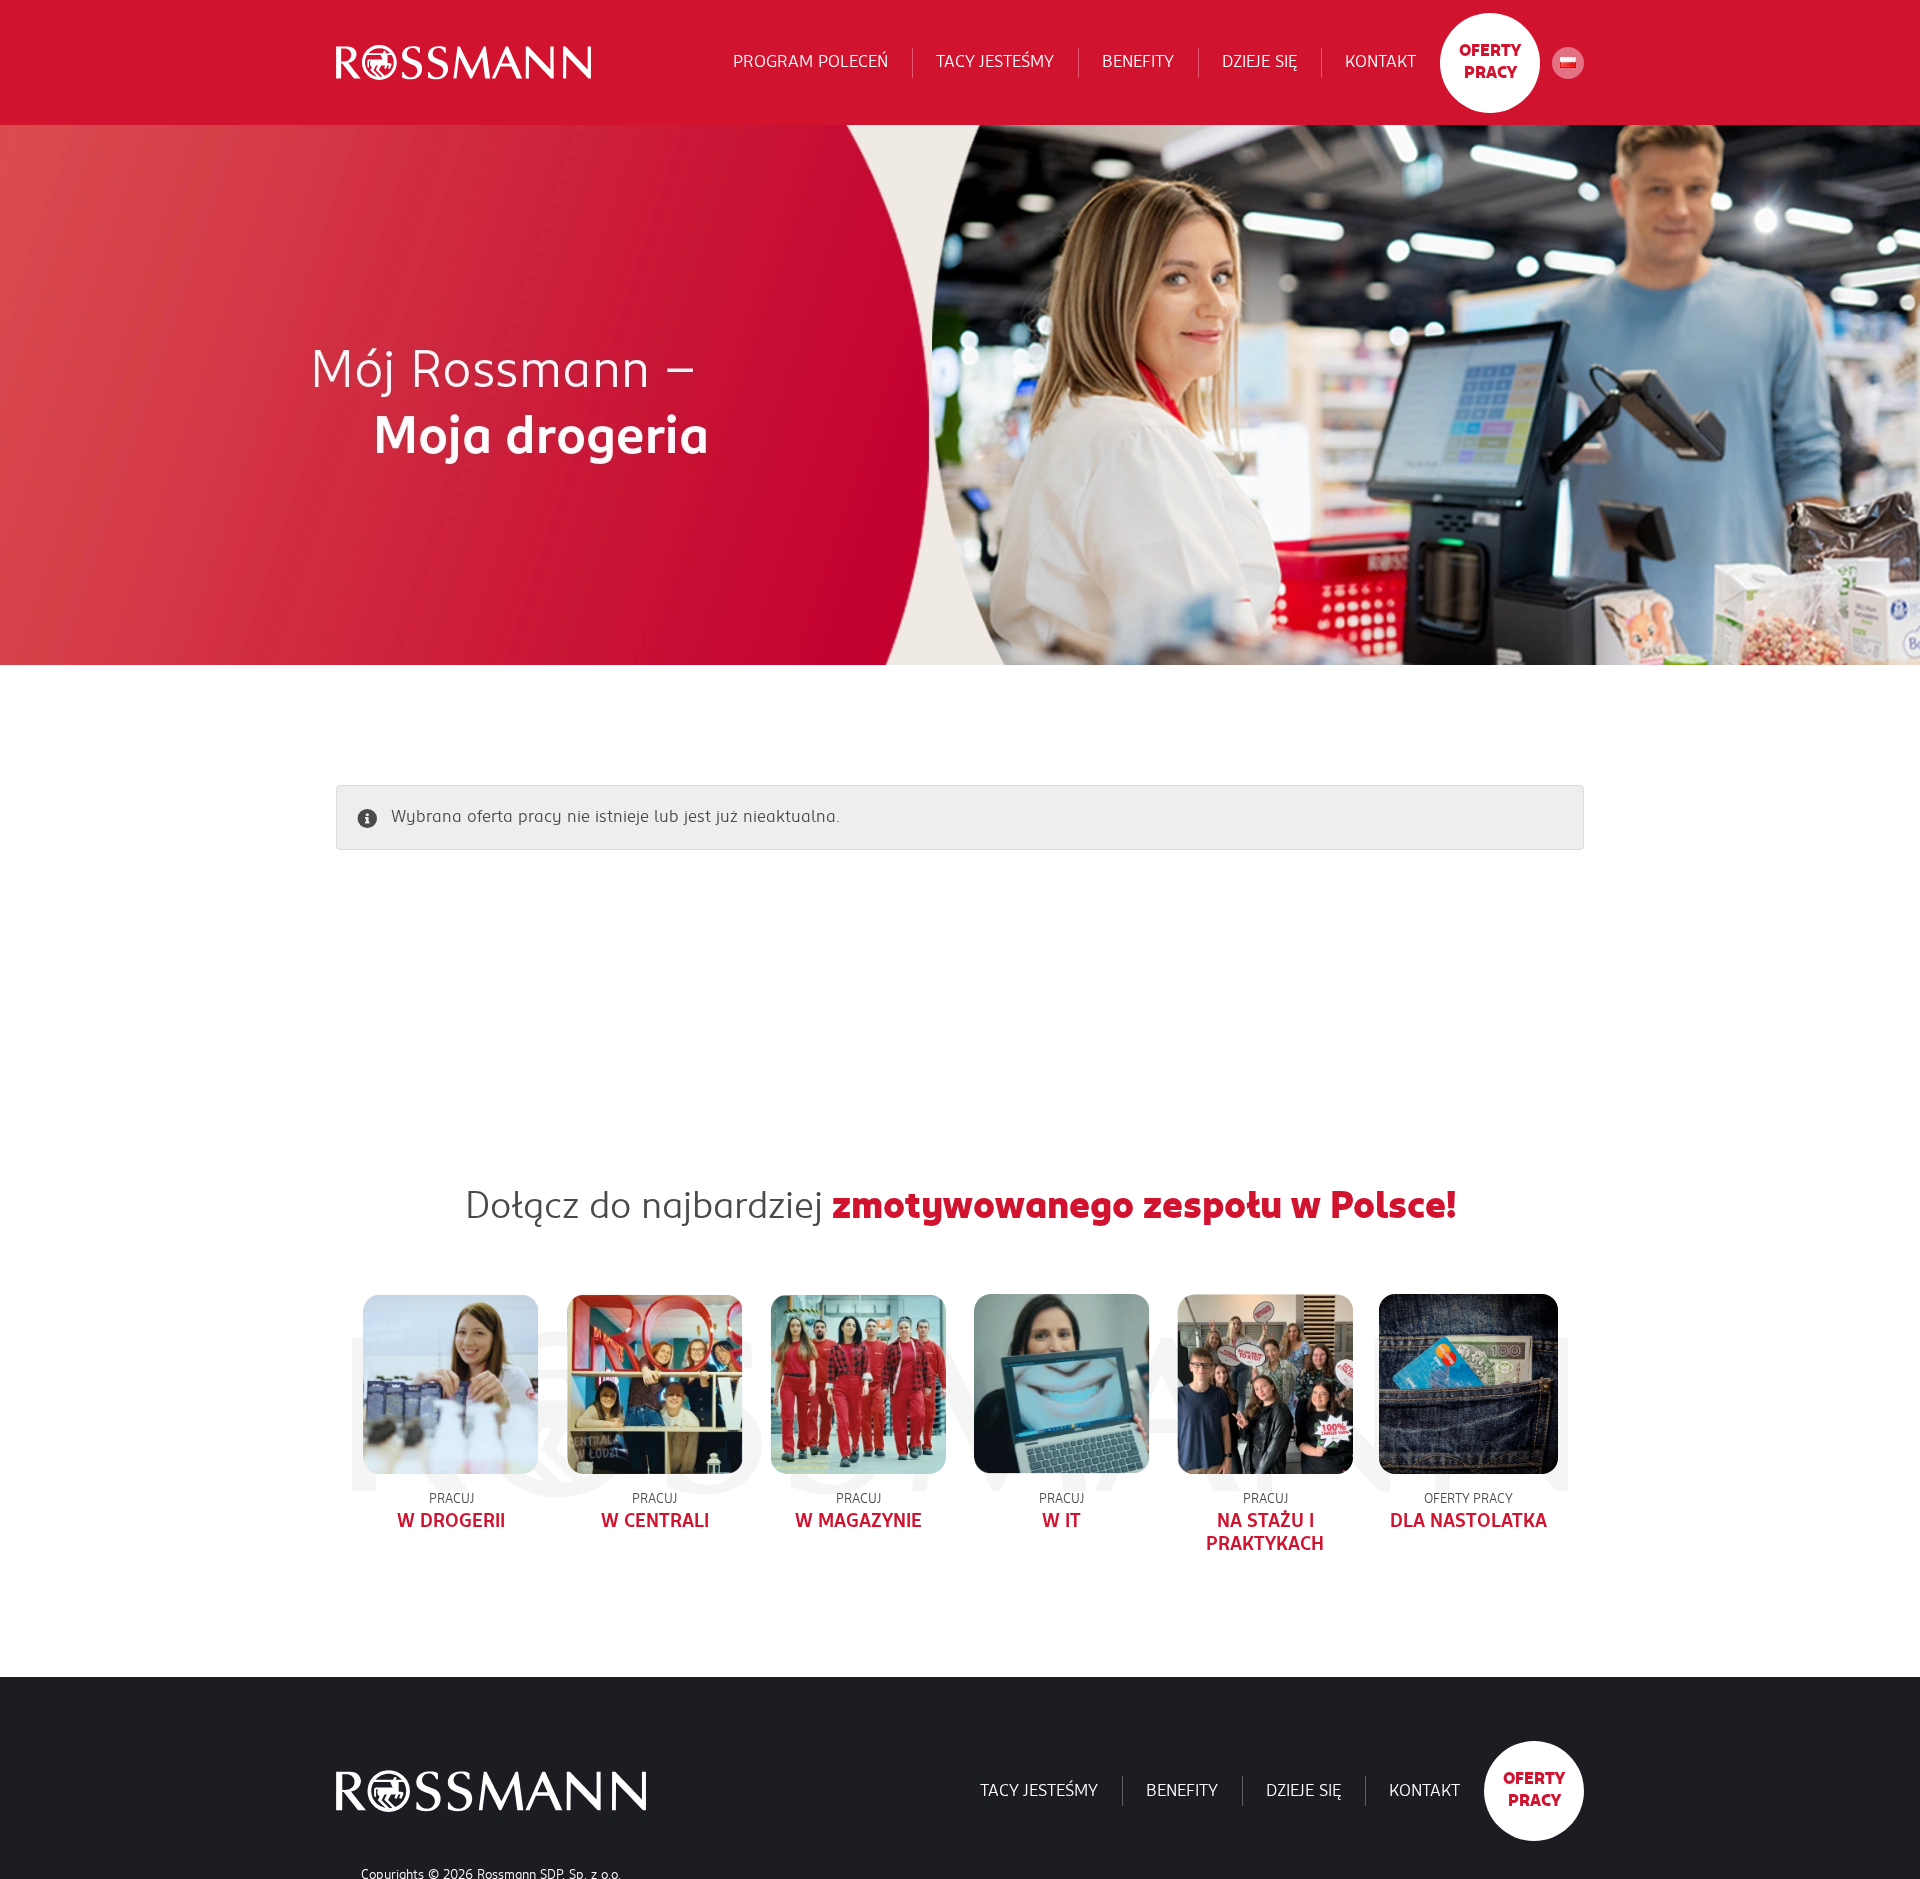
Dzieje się (1259, 62)
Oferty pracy (1490, 62)
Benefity (1138, 62)
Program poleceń (810, 62)
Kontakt (1380, 62)
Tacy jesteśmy (995, 62)
